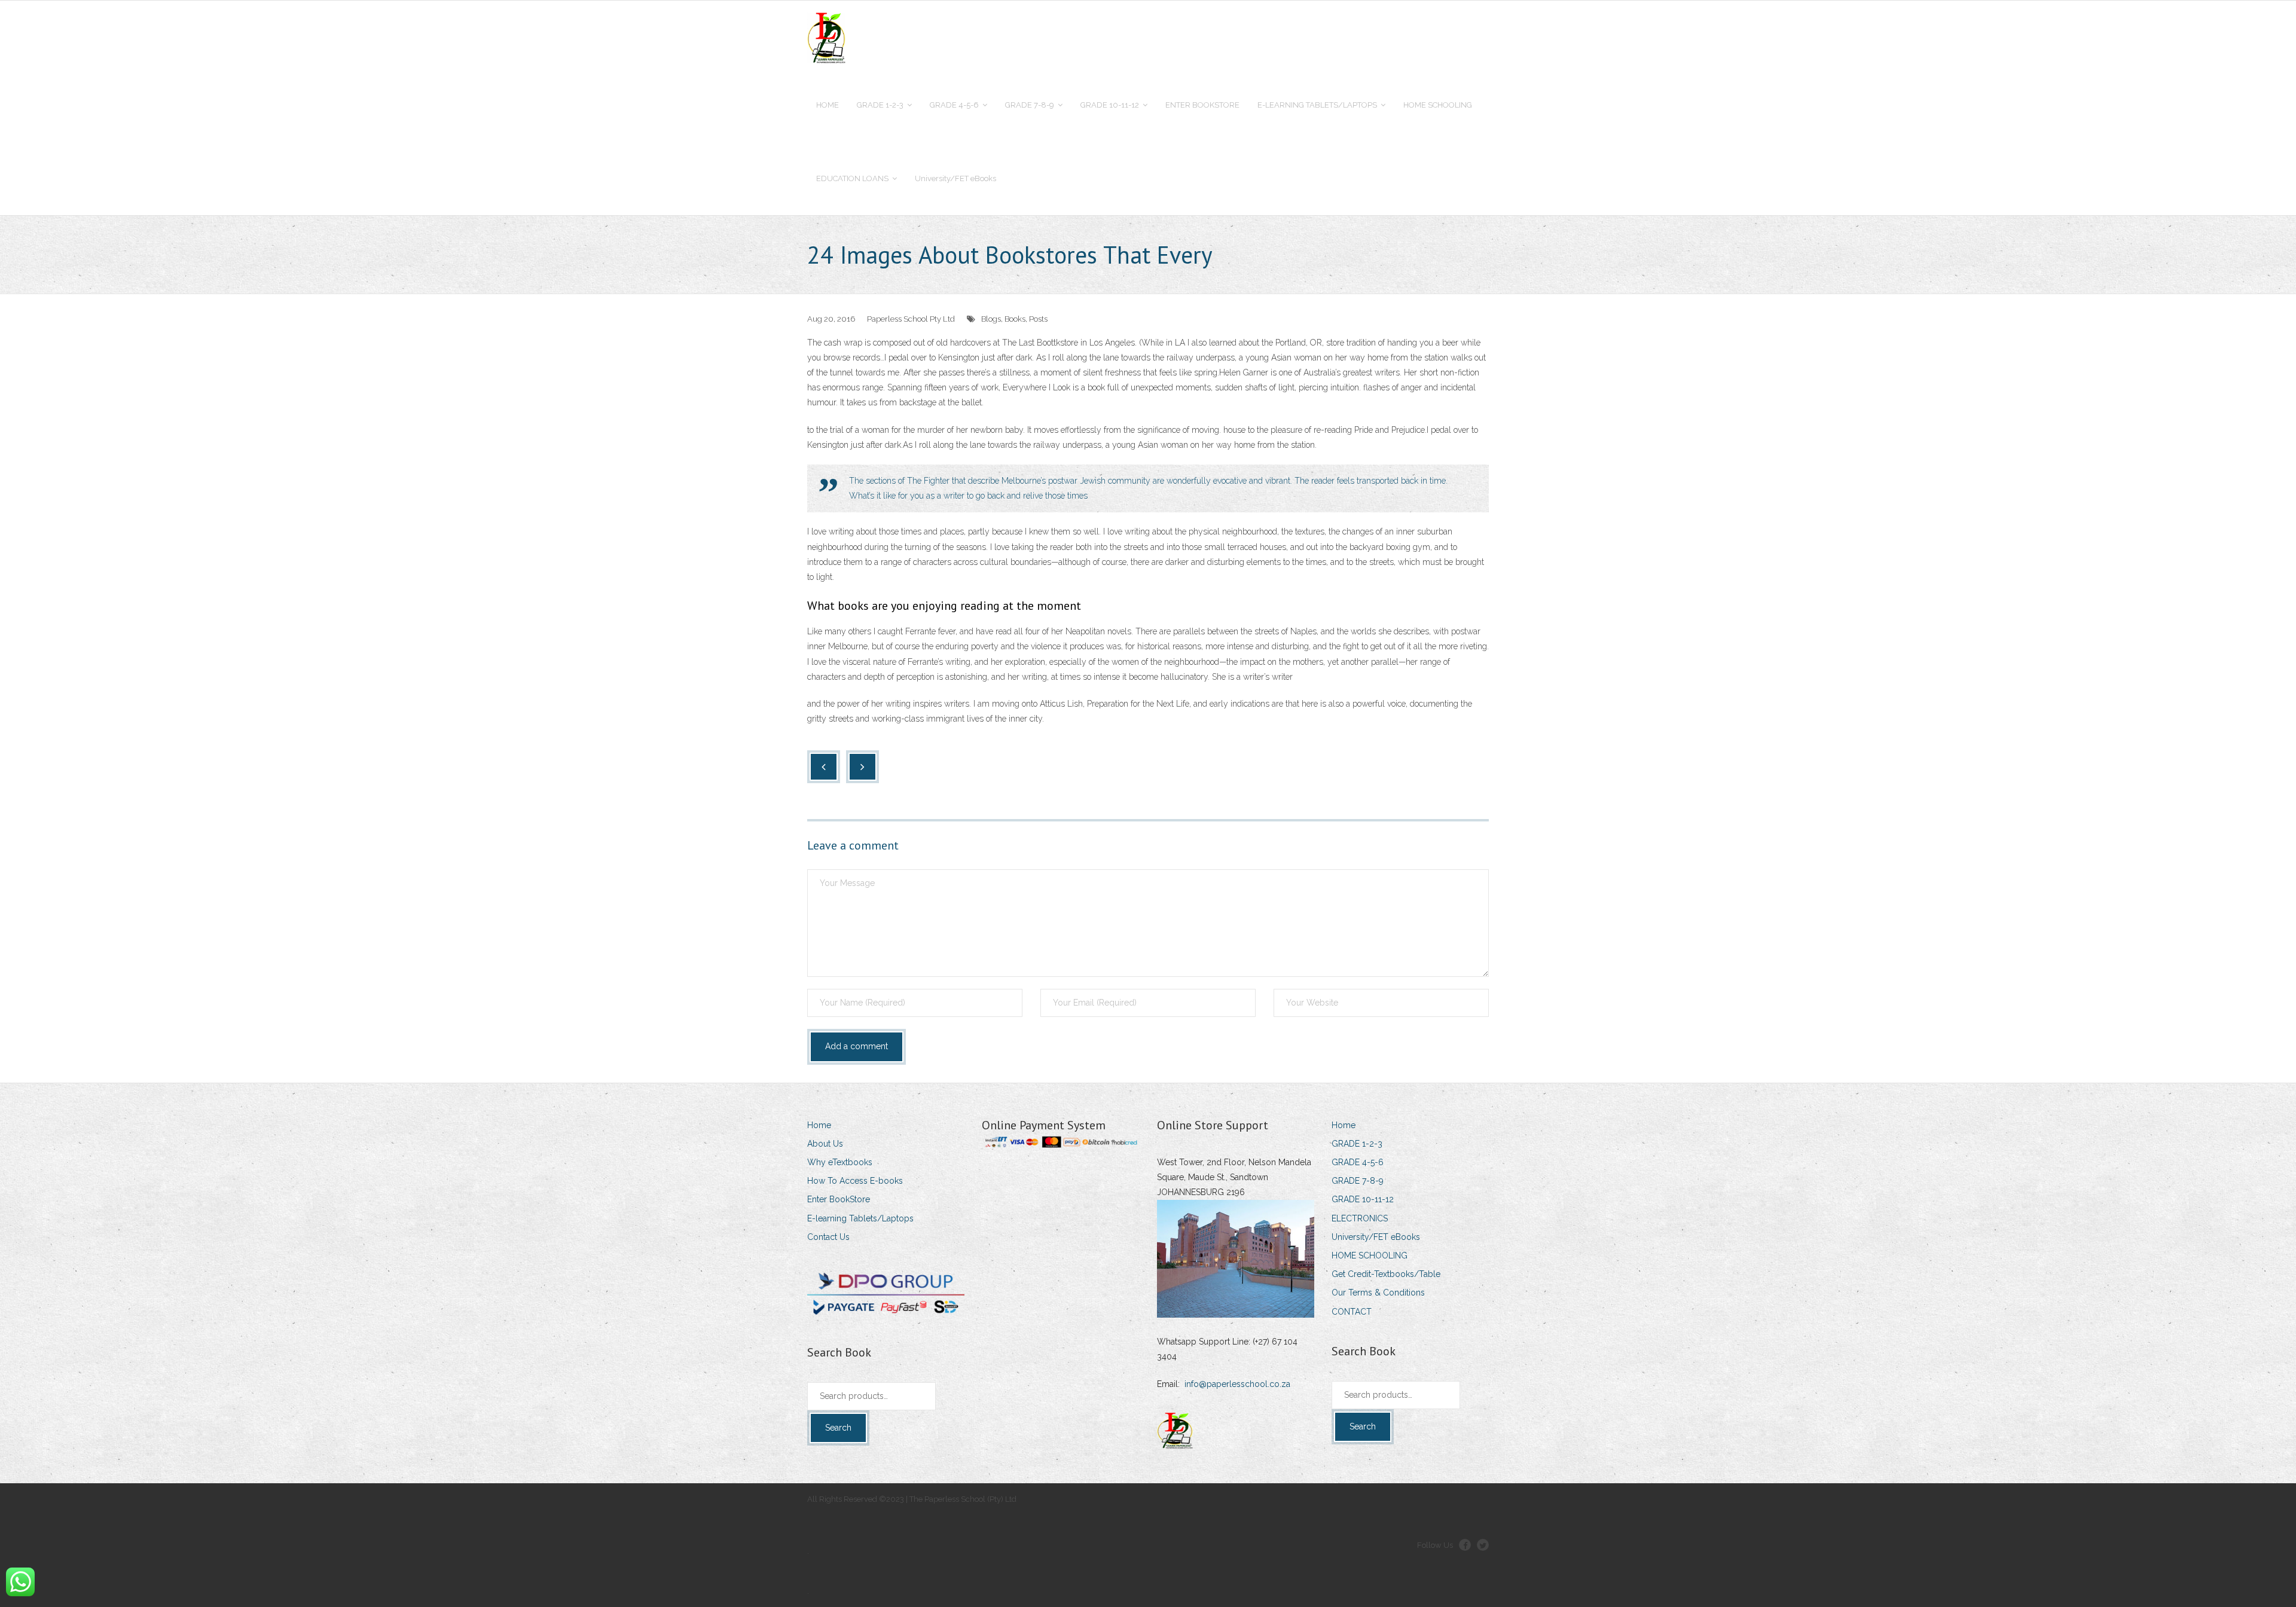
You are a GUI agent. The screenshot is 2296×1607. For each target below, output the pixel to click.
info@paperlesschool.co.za (1237, 1384)
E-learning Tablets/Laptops (860, 1218)
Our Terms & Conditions (1378, 1293)
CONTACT (1352, 1312)
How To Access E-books (855, 1181)
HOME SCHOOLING (1370, 1255)
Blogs (991, 319)
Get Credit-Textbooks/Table (1386, 1274)
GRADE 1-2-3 (1357, 1144)
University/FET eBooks (1376, 1237)
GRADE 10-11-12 (1363, 1199)
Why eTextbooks (840, 1162)
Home (819, 1125)
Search (838, 1428)
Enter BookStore (839, 1199)
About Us (825, 1144)
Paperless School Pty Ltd (911, 319)
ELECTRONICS (1360, 1218)
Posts (1038, 319)
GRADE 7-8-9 (1358, 1181)
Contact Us (828, 1237)
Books (1015, 319)
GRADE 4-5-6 (1358, 1162)
